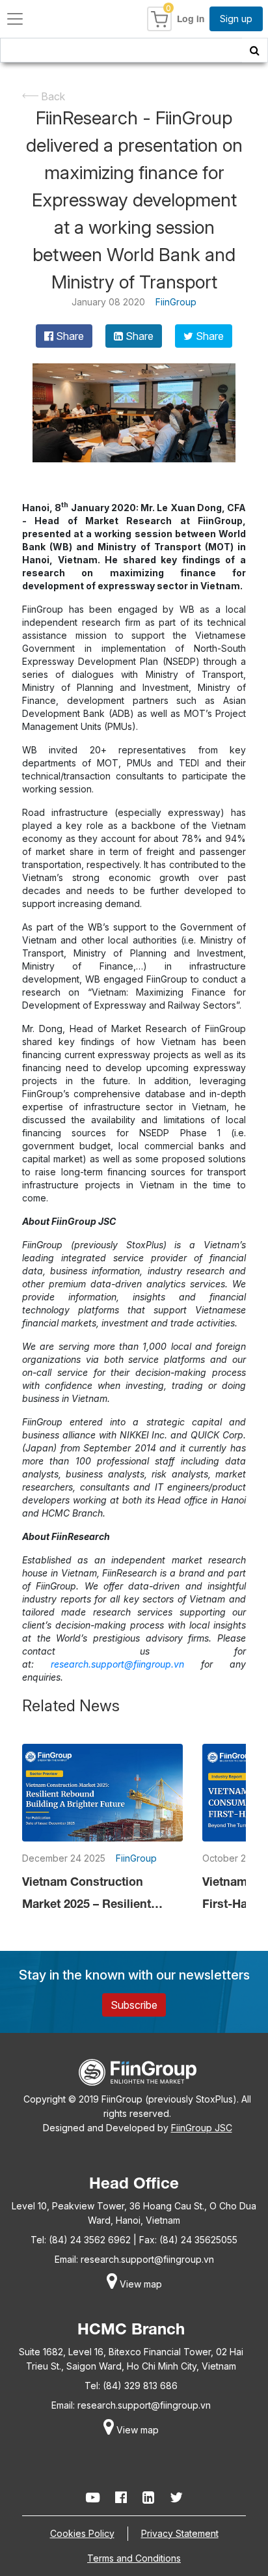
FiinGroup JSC (202, 2128)
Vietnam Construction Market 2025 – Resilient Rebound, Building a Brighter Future (87, 1894)
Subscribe (134, 2005)
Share (69, 336)
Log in (191, 19)
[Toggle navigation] (15, 19)
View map (140, 2284)
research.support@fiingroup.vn (147, 2259)
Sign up (236, 19)
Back (52, 96)
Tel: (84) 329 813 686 (131, 2386)
